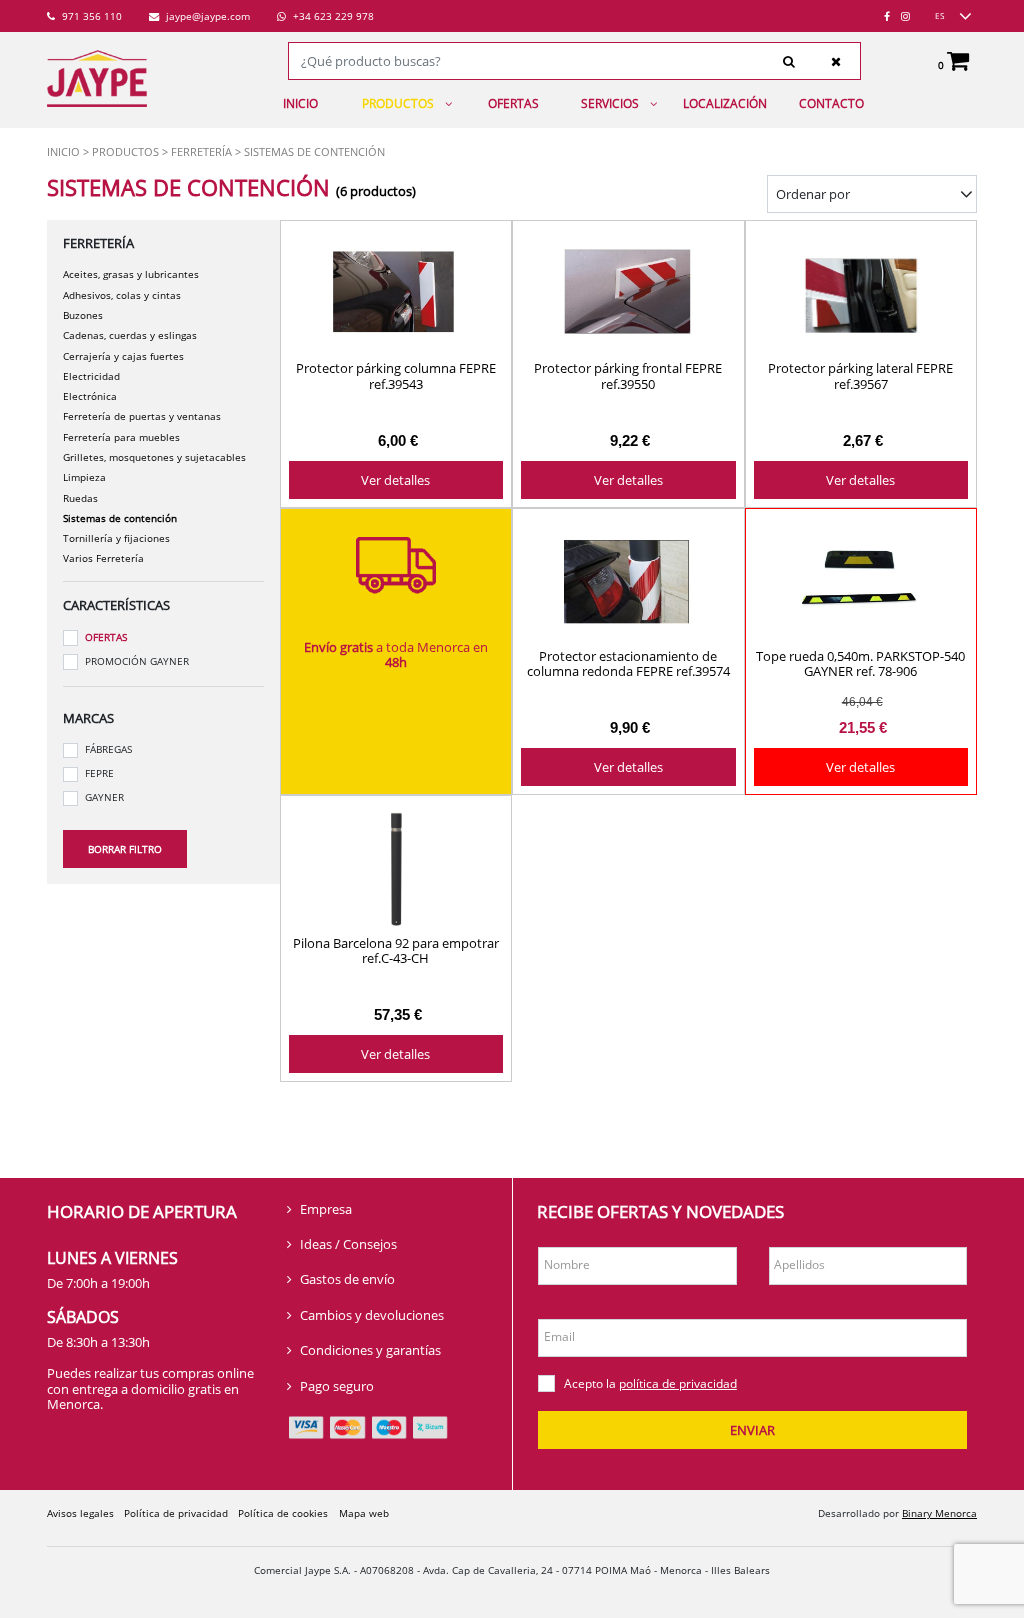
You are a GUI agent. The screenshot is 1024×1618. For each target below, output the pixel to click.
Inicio (300, 103)
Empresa (326, 1209)
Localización (725, 103)
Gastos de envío (347, 1279)
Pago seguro (337, 1386)
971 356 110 (90, 16)
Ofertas (513, 103)
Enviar (752, 1430)
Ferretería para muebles (121, 437)
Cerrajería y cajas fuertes (123, 356)
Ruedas (80, 498)
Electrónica (90, 396)
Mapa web (364, 1513)
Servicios (610, 103)
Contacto (831, 103)
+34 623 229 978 (332, 16)
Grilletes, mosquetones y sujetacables (154, 457)
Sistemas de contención (120, 518)
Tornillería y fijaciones (116, 538)
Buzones (83, 315)
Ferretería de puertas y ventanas (142, 416)
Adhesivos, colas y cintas (122, 295)
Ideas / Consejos (348, 1244)
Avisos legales (80, 1513)
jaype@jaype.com (206, 16)
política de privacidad (678, 1383)
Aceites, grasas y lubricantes (131, 274)
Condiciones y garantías (370, 1350)
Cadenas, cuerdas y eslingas (130, 335)
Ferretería (201, 151)
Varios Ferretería (103, 558)
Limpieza (84, 477)
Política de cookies (283, 1513)
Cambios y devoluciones (372, 1315)
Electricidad (91, 376)
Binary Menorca (939, 1513)
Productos (398, 103)
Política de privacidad (176, 1513)
